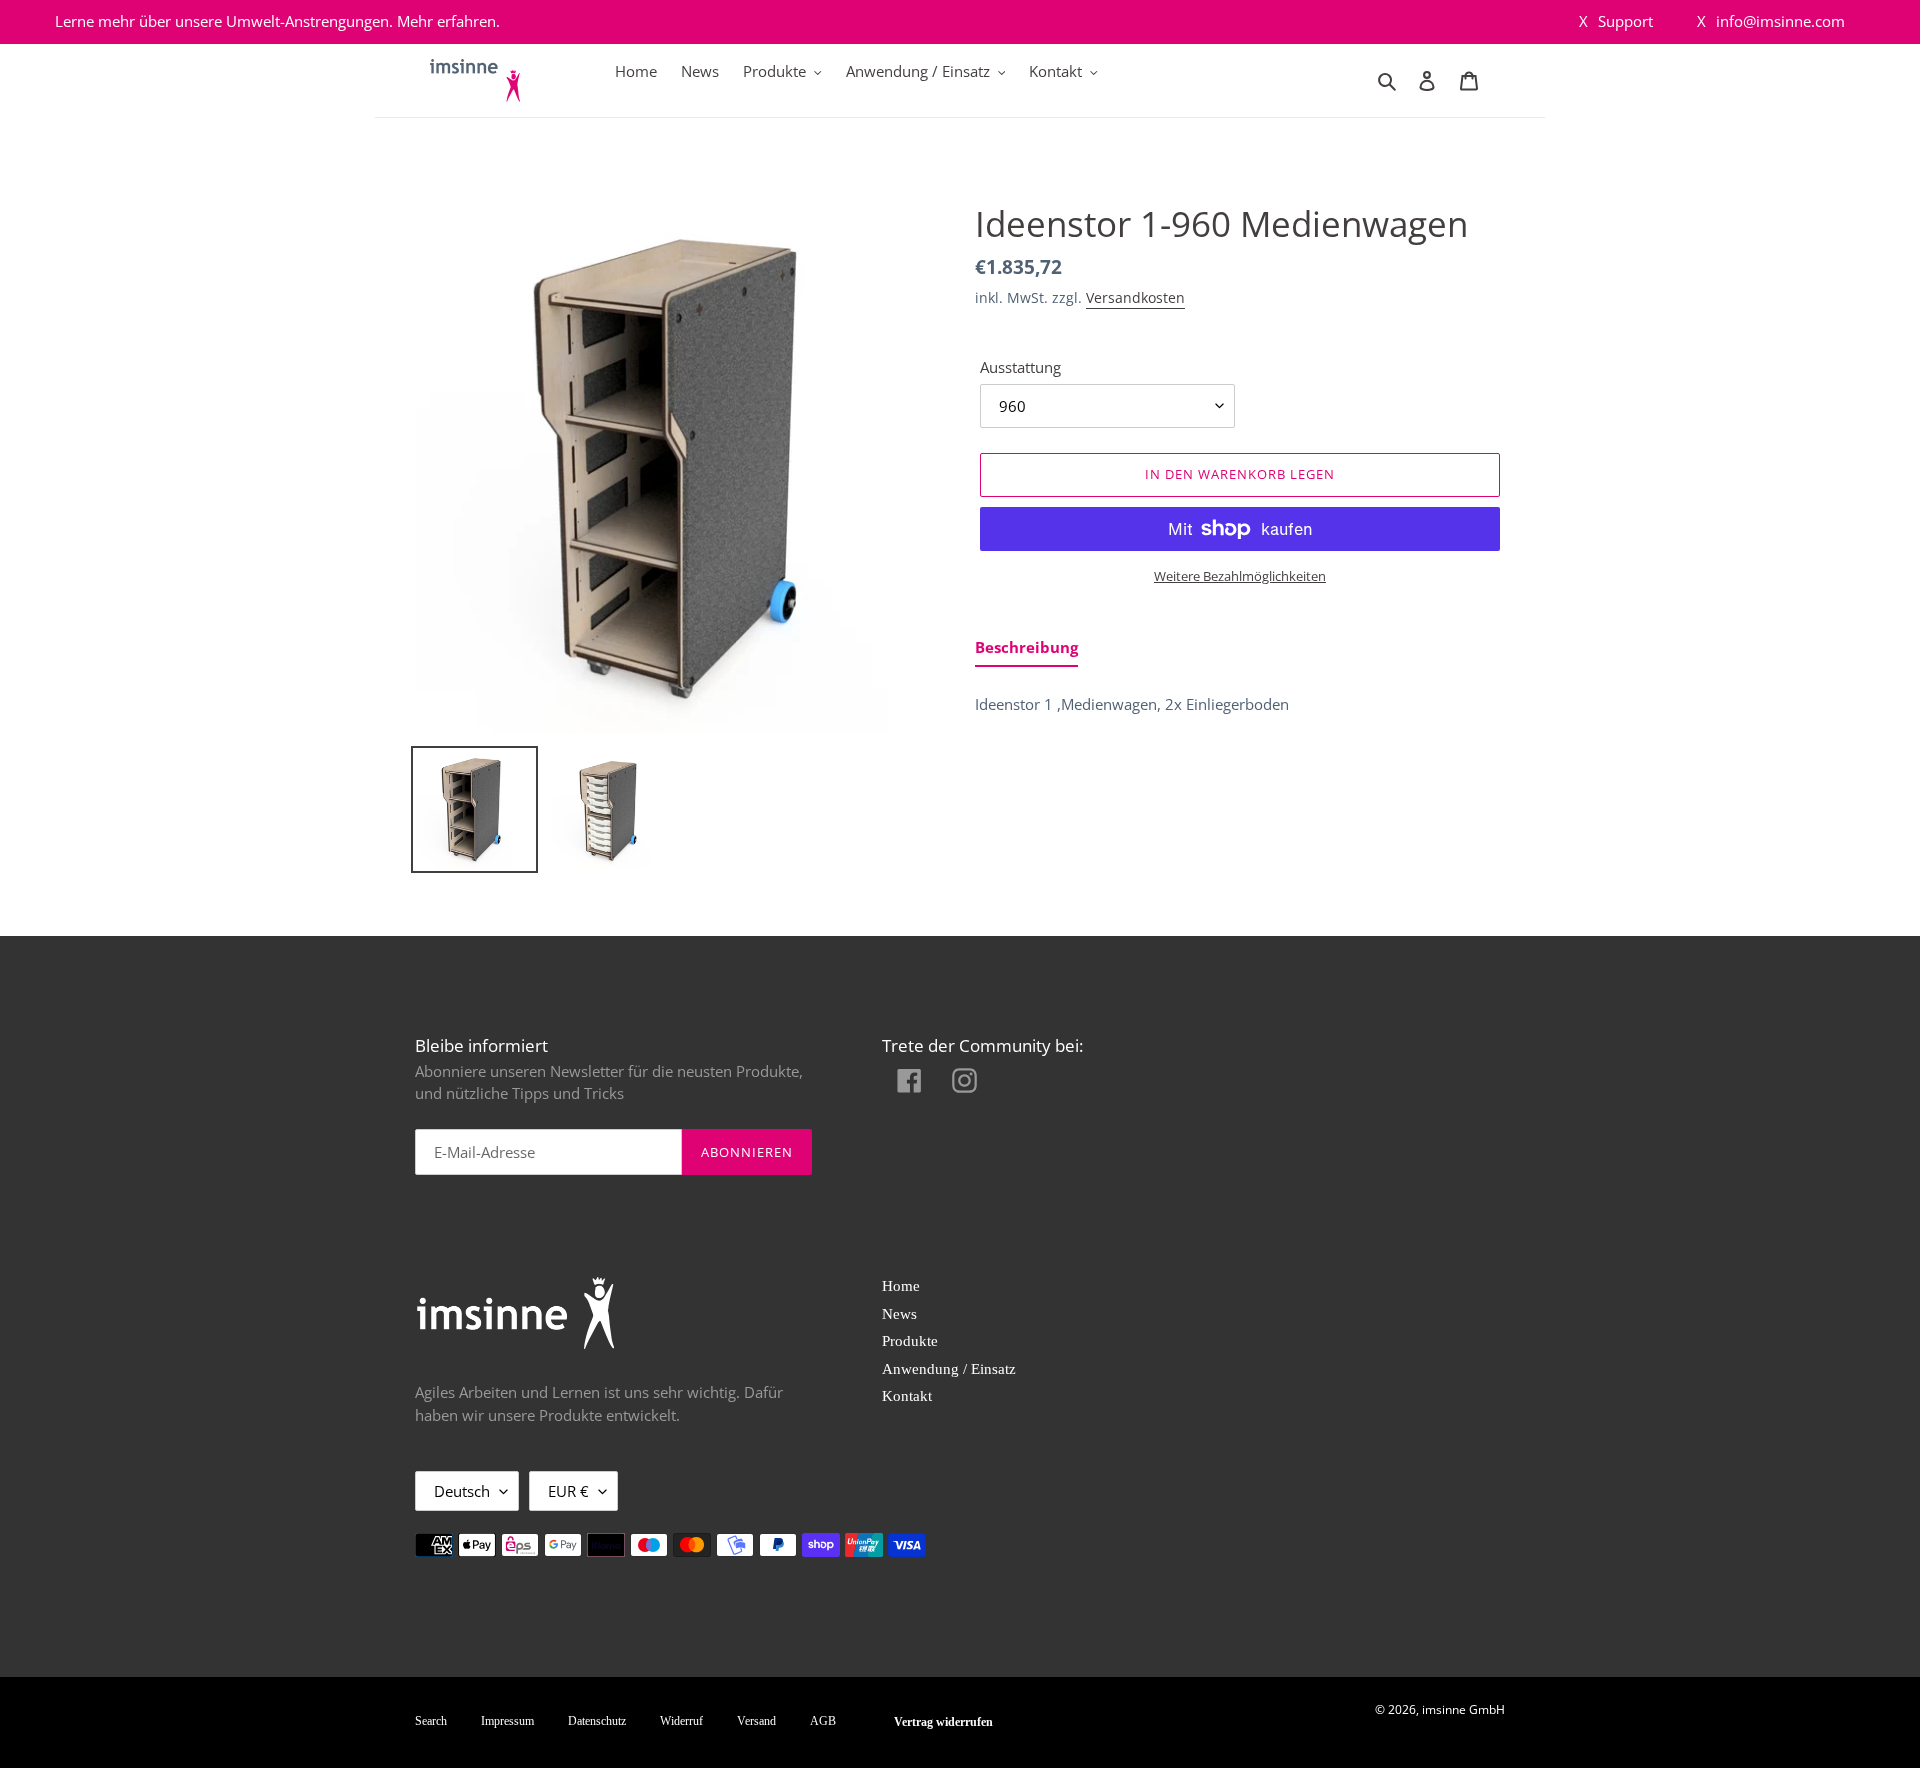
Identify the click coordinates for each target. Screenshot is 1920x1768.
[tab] (1026, 651)
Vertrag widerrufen (943, 1722)
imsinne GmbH (1463, 1709)
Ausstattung (1020, 367)
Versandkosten (1135, 297)
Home (901, 1286)
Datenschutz (597, 1721)
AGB (823, 1721)
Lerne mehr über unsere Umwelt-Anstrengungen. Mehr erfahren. (277, 21)
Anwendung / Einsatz (949, 1369)
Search (431, 1721)
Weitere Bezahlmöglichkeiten (1240, 576)
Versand (756, 1721)
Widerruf (681, 1721)
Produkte (910, 1341)
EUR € (568, 1491)
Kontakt (907, 1396)
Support (1616, 21)
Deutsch (462, 1491)
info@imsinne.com (1771, 21)
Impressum (507, 1721)
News (899, 1314)
